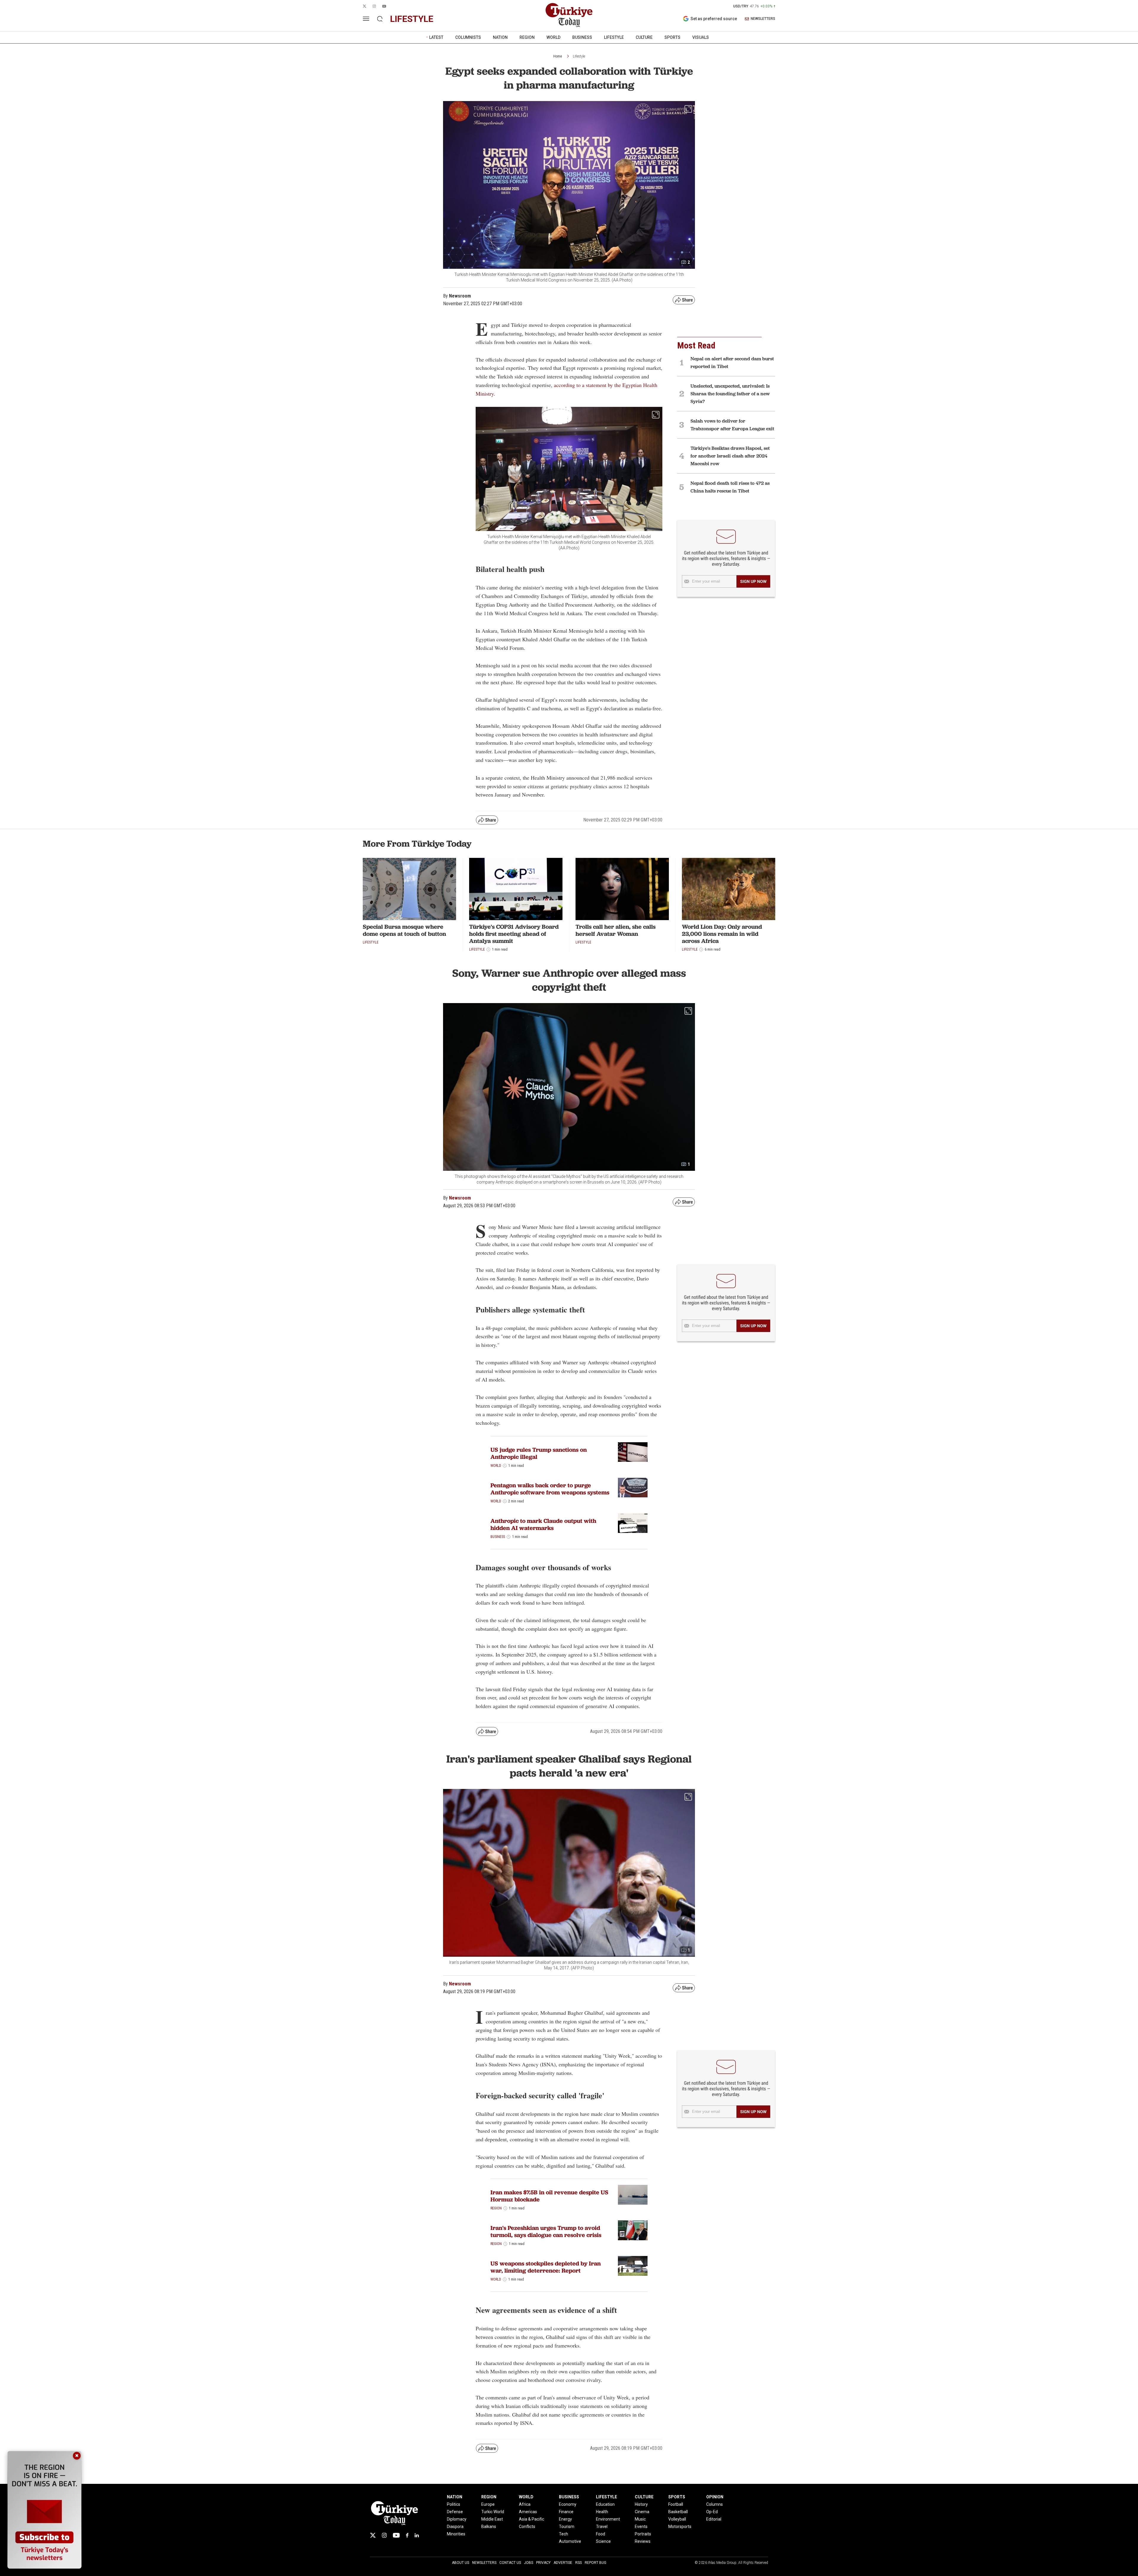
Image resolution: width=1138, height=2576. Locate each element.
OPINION (715, 2497)
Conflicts (527, 2527)
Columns (715, 2504)
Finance (566, 2512)
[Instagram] (384, 2535)
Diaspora (455, 2527)
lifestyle (412, 19)
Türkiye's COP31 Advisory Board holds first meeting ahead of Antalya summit (514, 934)
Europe (488, 2504)
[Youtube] (396, 2535)
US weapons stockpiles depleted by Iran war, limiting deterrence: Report (546, 2267)
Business (498, 1537)
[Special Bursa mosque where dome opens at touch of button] (409, 889)
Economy (568, 2504)
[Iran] (633, 2230)
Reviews (643, 2541)
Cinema (642, 2512)
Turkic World (493, 2512)
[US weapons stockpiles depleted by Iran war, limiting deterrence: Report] (633, 2266)
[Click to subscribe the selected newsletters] (753, 581)
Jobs (529, 2563)
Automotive (570, 2541)
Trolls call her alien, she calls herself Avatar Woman (616, 930)
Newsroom (460, 1198)
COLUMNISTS (468, 37)
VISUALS (701, 37)
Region (496, 2208)
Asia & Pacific (532, 2519)
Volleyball (677, 2519)
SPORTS (672, 37)
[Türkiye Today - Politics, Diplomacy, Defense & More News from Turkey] (569, 15)
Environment (608, 2519)
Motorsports (680, 2527)
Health (602, 2512)
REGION (527, 37)
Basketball (678, 2512)
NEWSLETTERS (763, 19)
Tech (564, 2534)
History (641, 2504)
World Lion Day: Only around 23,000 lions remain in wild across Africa (722, 934)
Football (676, 2504)
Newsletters (484, 2563)
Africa (525, 2504)
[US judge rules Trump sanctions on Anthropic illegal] (633, 1452)
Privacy (543, 2563)
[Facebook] (407, 2535)
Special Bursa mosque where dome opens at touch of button (404, 930)
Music (640, 2519)
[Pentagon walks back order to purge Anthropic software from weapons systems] (633, 1488)
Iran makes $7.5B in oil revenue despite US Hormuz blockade (549, 2196)
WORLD (553, 37)
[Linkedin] (417, 2535)
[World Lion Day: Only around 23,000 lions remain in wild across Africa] (729, 889)
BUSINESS (582, 37)
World (496, 1466)
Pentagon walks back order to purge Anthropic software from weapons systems (550, 1489)
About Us (461, 2563)
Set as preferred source (714, 19)
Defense (455, 2512)
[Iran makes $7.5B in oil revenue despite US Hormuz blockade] (633, 2195)
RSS (578, 2563)
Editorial (714, 2519)
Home (558, 56)
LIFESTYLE (614, 37)
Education (605, 2504)
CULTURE (644, 37)
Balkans (489, 2527)
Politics (454, 2504)
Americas (528, 2512)
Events (641, 2527)
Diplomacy (457, 2519)
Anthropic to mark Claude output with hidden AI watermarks (543, 1524)
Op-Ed (712, 2512)
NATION (500, 37)
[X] (373, 2535)
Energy (565, 2519)
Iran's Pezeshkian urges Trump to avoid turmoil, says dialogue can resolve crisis (546, 2231)
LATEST (436, 37)
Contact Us (510, 2563)
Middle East (492, 2519)
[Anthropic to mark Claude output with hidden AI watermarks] (633, 1523)
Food (601, 2534)
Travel (602, 2527)
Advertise (563, 2563)
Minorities (456, 2534)
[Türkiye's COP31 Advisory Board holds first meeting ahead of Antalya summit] (516, 889)
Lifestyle (579, 56)
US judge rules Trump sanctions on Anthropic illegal (539, 1453)
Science (603, 2541)
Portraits (643, 2534)
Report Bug (596, 2563)
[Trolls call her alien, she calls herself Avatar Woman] (622, 889)
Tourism (567, 2527)
